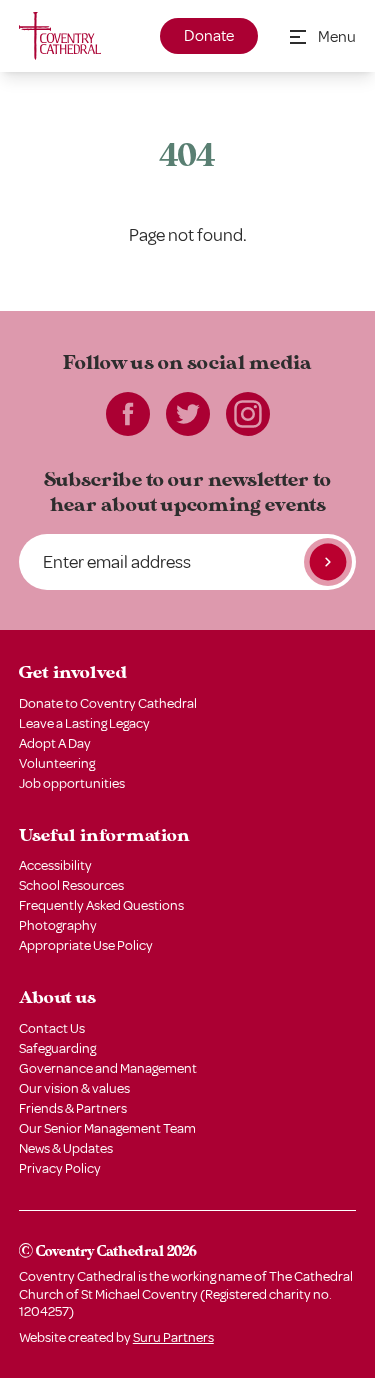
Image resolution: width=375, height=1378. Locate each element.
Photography (58, 925)
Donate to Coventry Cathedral (108, 703)
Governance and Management (108, 1068)
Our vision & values (74, 1088)
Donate (209, 36)
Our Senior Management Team (107, 1128)
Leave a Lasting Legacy (84, 723)
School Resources (71, 885)
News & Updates (66, 1148)
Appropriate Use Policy (86, 945)
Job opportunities (72, 783)
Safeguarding (57, 1048)
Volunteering (57, 763)
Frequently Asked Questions (101, 905)
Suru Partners (173, 1337)
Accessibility (55, 865)
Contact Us (52, 1028)
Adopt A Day (55, 743)
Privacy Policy (60, 1168)
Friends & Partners (73, 1108)
